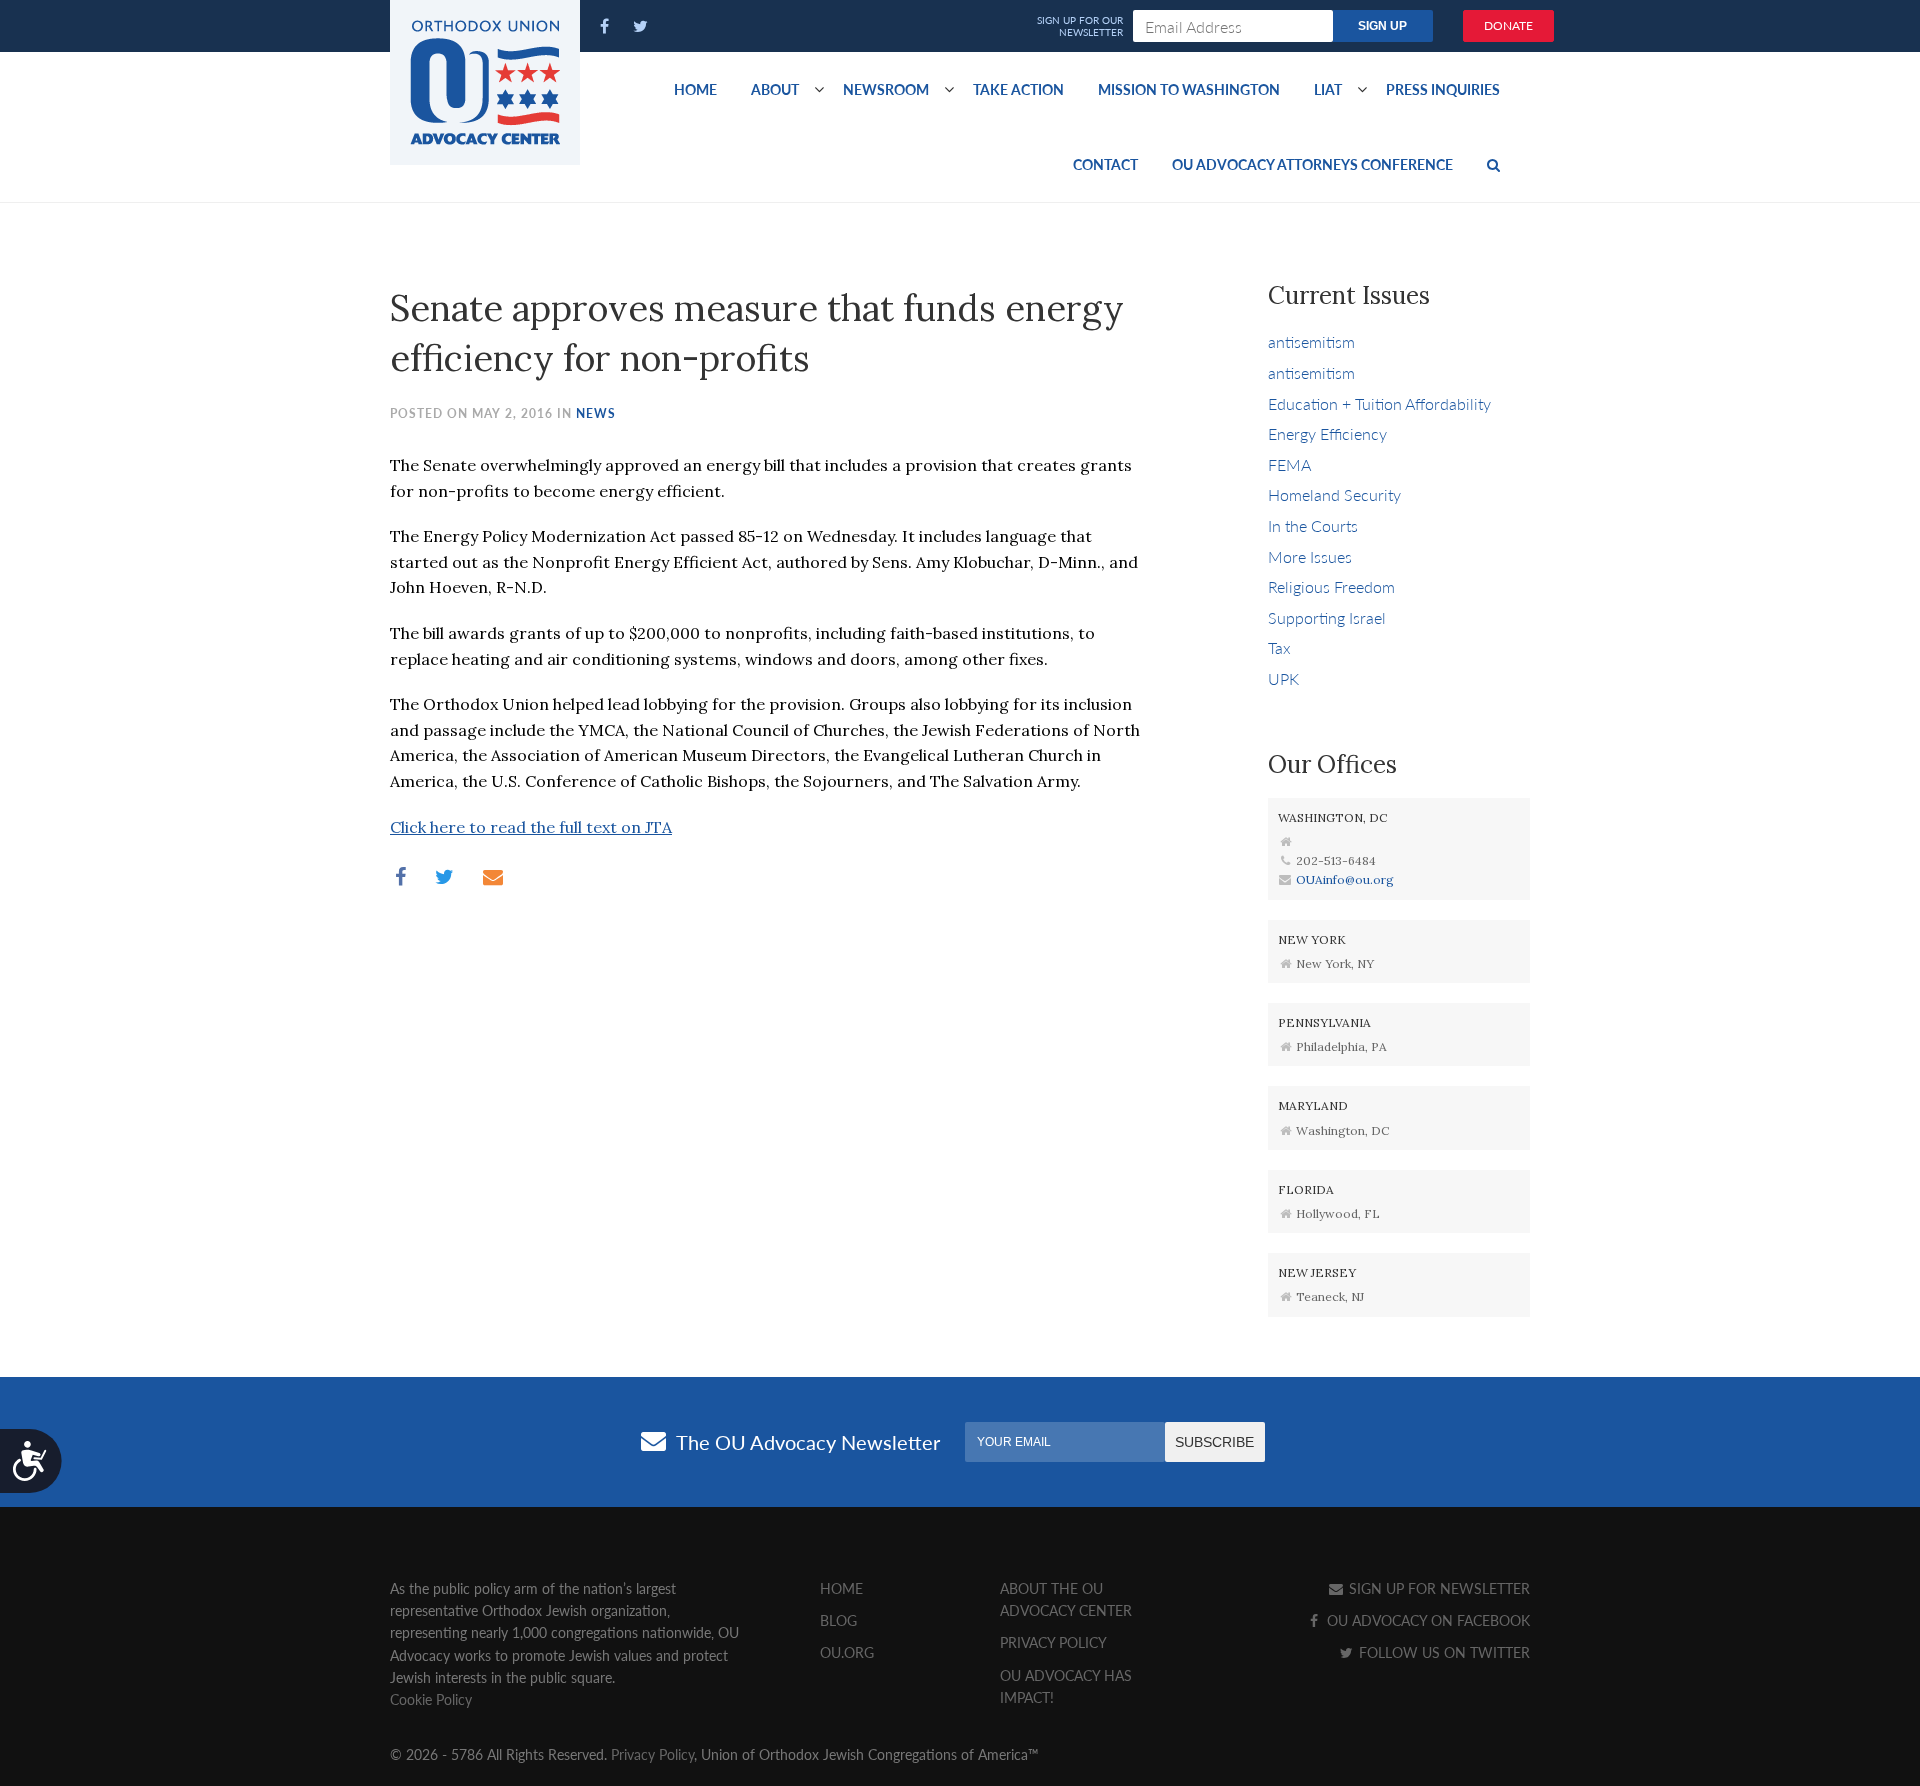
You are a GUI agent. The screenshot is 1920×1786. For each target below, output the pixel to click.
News (596, 413)
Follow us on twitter (1442, 1652)
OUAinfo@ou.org (1345, 879)
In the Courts (1313, 525)
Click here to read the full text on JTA (531, 827)
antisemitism (1311, 341)
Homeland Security (1334, 494)
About (775, 89)
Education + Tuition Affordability (1379, 403)
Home (695, 89)
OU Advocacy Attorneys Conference (1312, 164)
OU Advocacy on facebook (1426, 1620)
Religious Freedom (1331, 586)
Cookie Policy (431, 1699)
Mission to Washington (1189, 89)
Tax (1279, 647)
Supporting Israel (1327, 617)
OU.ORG (847, 1652)
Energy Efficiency (1327, 433)
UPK (1283, 678)
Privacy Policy (1053, 1642)
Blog (838, 1620)
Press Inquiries (1443, 89)
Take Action (1018, 89)
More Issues (1310, 556)
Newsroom (886, 89)
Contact (1105, 164)
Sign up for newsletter (1437, 1588)
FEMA (1289, 464)
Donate (1508, 25)
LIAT (1328, 89)
